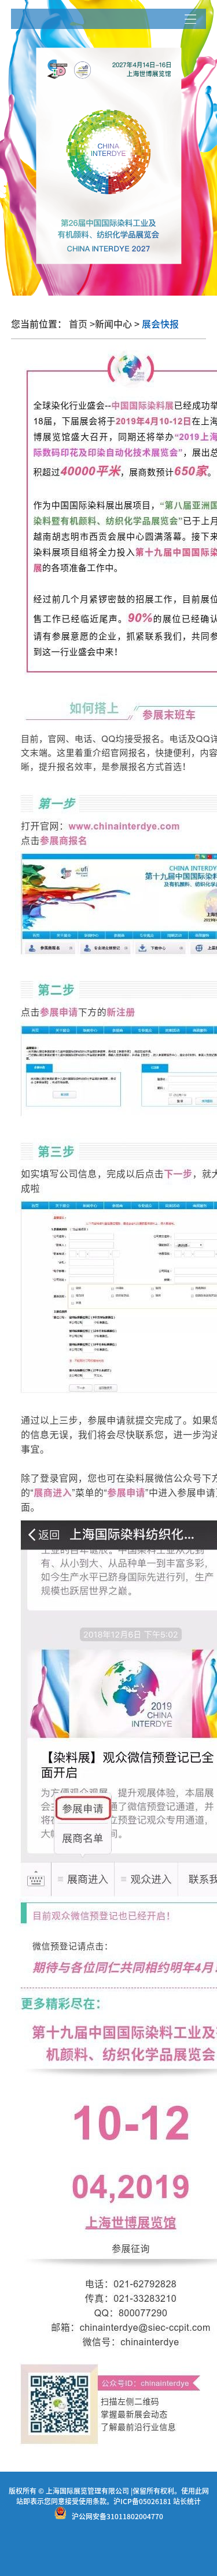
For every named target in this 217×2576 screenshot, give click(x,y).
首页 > (82, 324)
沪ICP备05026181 (142, 2501)
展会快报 (159, 324)
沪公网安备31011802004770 (117, 2516)
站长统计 (187, 2501)
